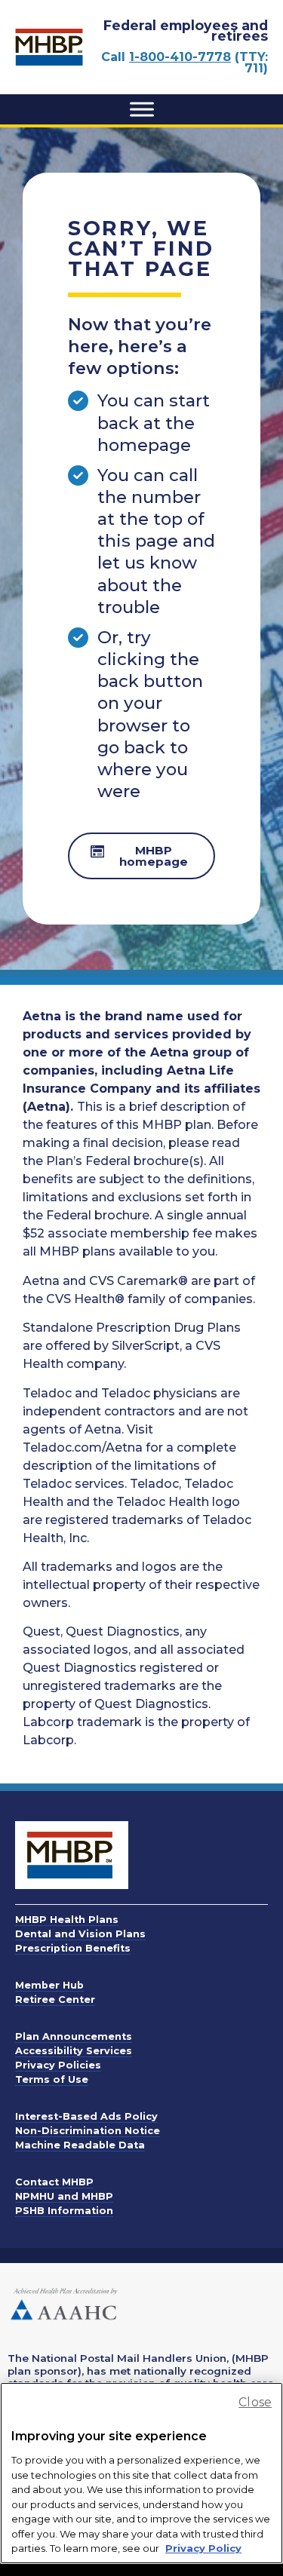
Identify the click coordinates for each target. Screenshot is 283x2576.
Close (255, 2402)
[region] (141, 2473)
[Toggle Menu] (142, 109)
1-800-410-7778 (180, 57)
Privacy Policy (203, 2548)
